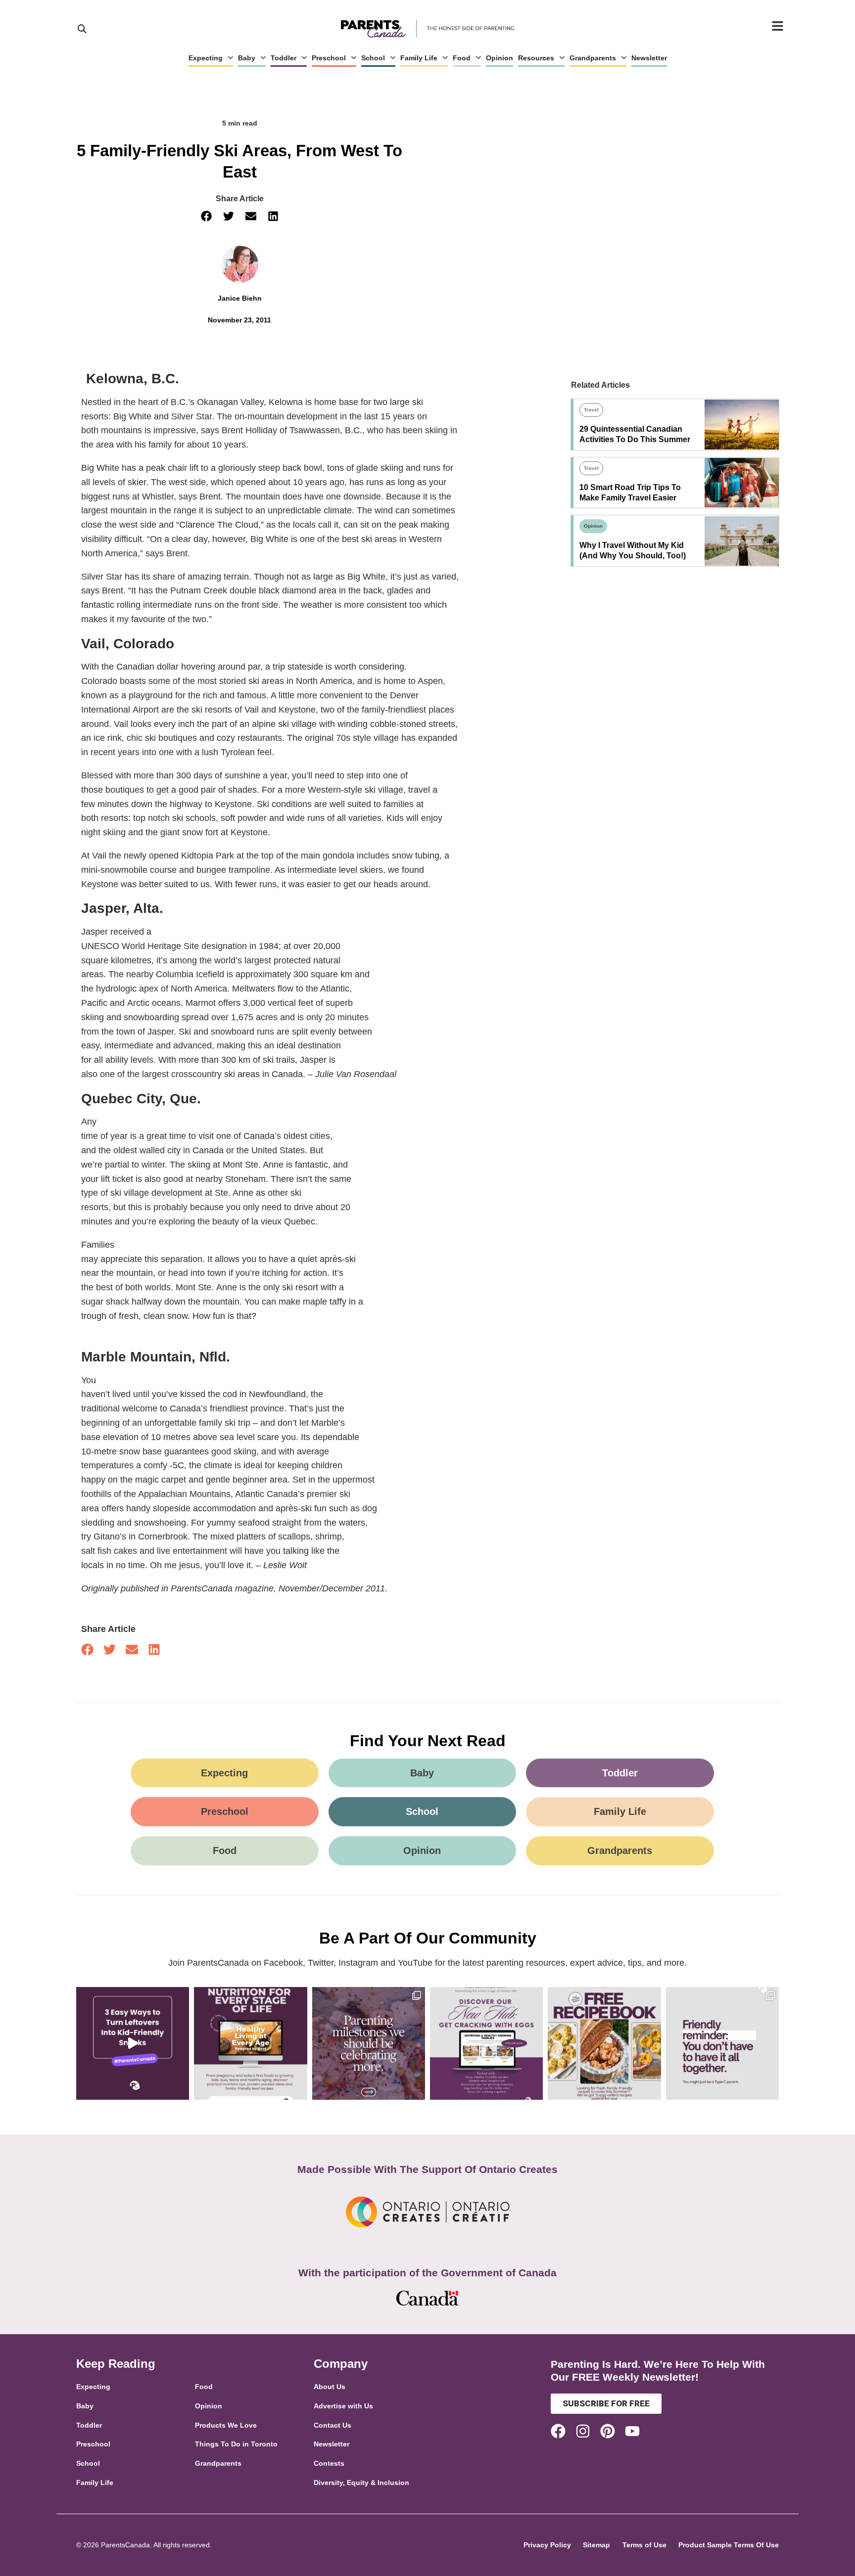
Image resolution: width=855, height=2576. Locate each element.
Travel (591, 410)
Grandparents (593, 58)
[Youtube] (632, 2431)
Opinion (499, 58)
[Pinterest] (608, 2431)
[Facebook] (558, 2431)
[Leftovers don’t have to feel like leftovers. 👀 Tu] (133, 2043)
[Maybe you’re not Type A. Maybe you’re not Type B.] (722, 2043)
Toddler (284, 58)
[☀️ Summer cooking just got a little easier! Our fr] (604, 2043)
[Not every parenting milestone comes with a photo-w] (369, 2043)
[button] (206, 216)
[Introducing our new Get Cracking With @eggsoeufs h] (486, 2043)
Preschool (329, 58)
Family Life (419, 58)
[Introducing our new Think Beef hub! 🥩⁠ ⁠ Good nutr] (250, 2043)
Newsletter (649, 58)
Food (462, 58)
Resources (536, 58)
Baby (247, 58)
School (373, 58)
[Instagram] (583, 2431)
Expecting (206, 58)
